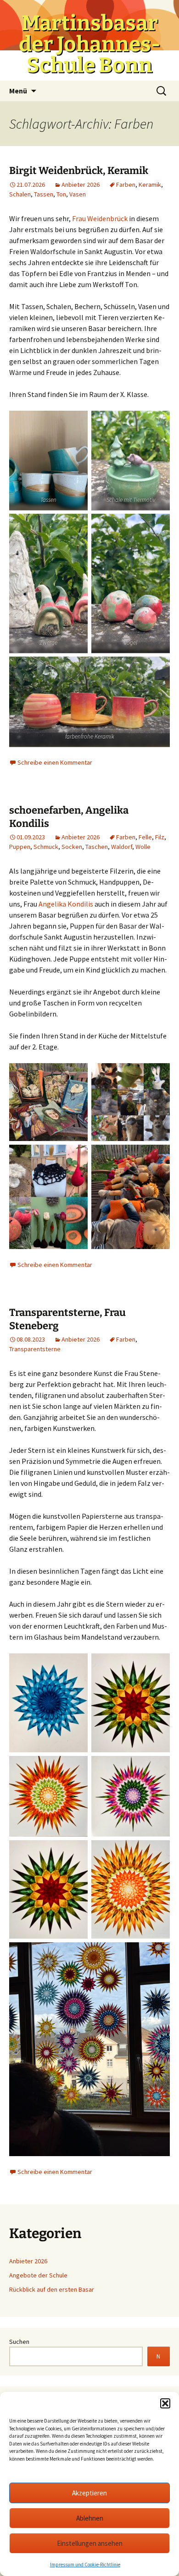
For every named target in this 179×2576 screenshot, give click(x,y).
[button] (165, 2403)
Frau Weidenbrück (100, 218)
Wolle (143, 847)
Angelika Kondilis (66, 904)
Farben (126, 185)
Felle (145, 837)
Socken (72, 847)
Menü (18, 91)
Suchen (19, 2342)
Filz (160, 837)
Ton (61, 194)
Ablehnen (90, 2518)
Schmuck (46, 847)
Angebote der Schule (38, 2275)
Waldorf (122, 847)
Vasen (78, 194)
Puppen (20, 847)
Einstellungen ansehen (90, 2543)
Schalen (20, 194)
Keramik (150, 185)
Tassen (44, 194)
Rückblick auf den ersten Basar (52, 2289)
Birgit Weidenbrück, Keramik (79, 171)
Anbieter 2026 (81, 185)
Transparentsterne (35, 1349)
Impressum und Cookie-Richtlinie (85, 2565)
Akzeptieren (89, 2493)
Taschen (97, 847)
